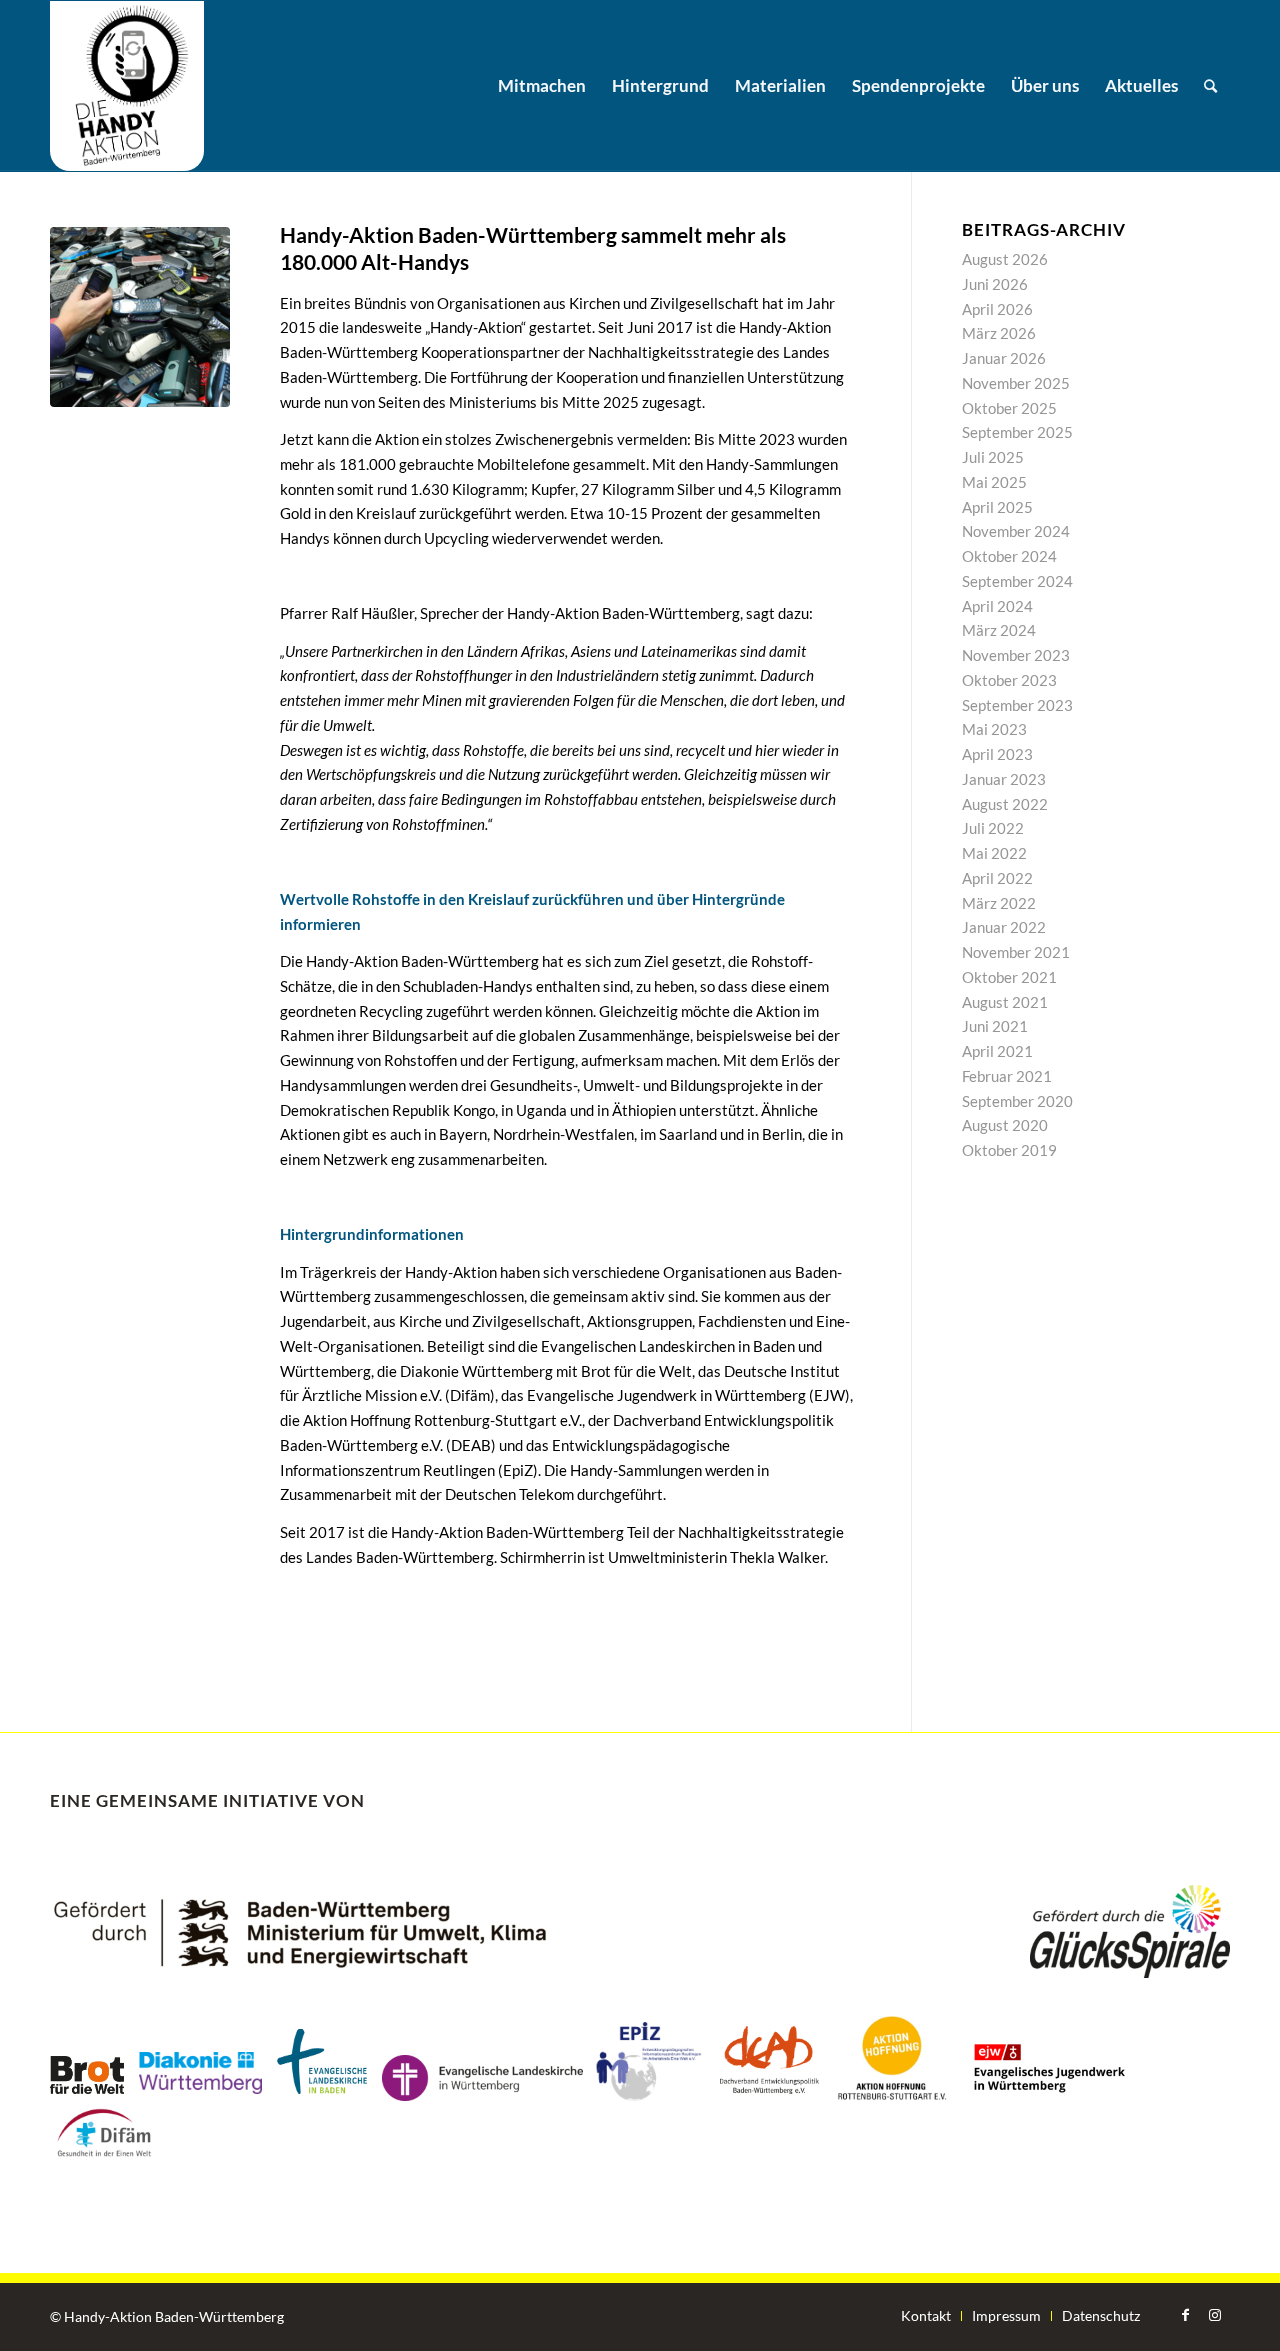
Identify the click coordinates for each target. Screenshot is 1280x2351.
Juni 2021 (995, 1026)
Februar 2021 (1007, 1076)
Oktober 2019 (1009, 1150)
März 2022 (999, 903)
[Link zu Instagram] (1215, 2315)
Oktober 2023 (1009, 680)
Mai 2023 (994, 729)
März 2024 (999, 630)
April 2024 (997, 606)
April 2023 (997, 754)
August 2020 (1005, 1125)
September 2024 (1017, 581)
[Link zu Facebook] (1185, 2315)
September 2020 (1017, 1101)
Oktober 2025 (1009, 408)
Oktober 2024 (1009, 556)
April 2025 (997, 507)
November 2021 (1016, 952)
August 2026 (1005, 259)
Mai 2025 (994, 482)
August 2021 (1005, 1002)
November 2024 (1016, 531)
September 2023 (1017, 705)
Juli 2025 (993, 457)
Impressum (1006, 2315)
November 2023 (1016, 655)
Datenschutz (1101, 2315)
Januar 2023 (1004, 779)
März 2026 (999, 333)
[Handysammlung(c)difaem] (140, 317)
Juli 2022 (993, 828)
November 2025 (1016, 383)
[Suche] (1210, 86)
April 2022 (997, 878)
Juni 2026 (995, 284)
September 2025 (1017, 432)
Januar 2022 (1004, 927)
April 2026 (997, 309)
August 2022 (1005, 804)
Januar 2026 (1004, 358)
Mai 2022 (994, 853)
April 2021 (997, 1051)
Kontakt (926, 2315)
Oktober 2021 (1009, 977)
